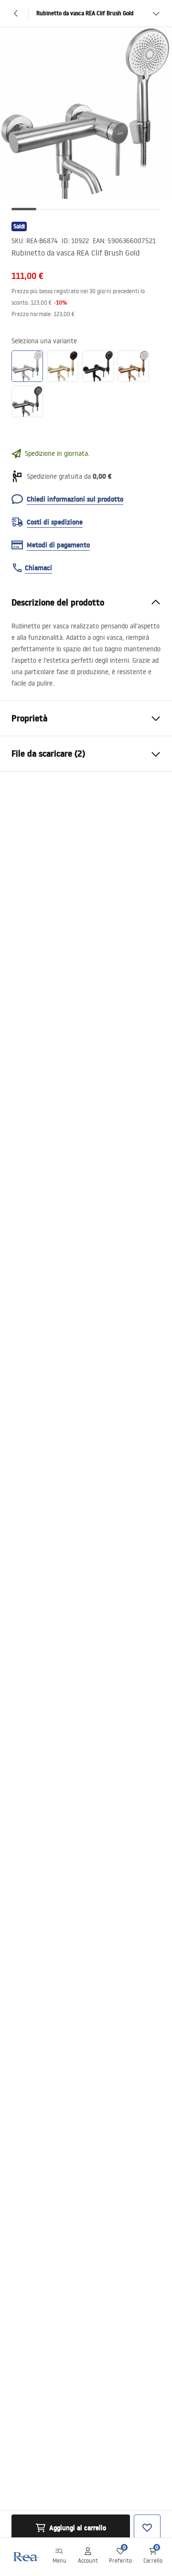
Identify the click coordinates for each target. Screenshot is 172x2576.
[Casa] (25, 2557)
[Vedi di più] (156, 13)
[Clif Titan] (27, 401)
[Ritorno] (16, 13)
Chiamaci (38, 568)
